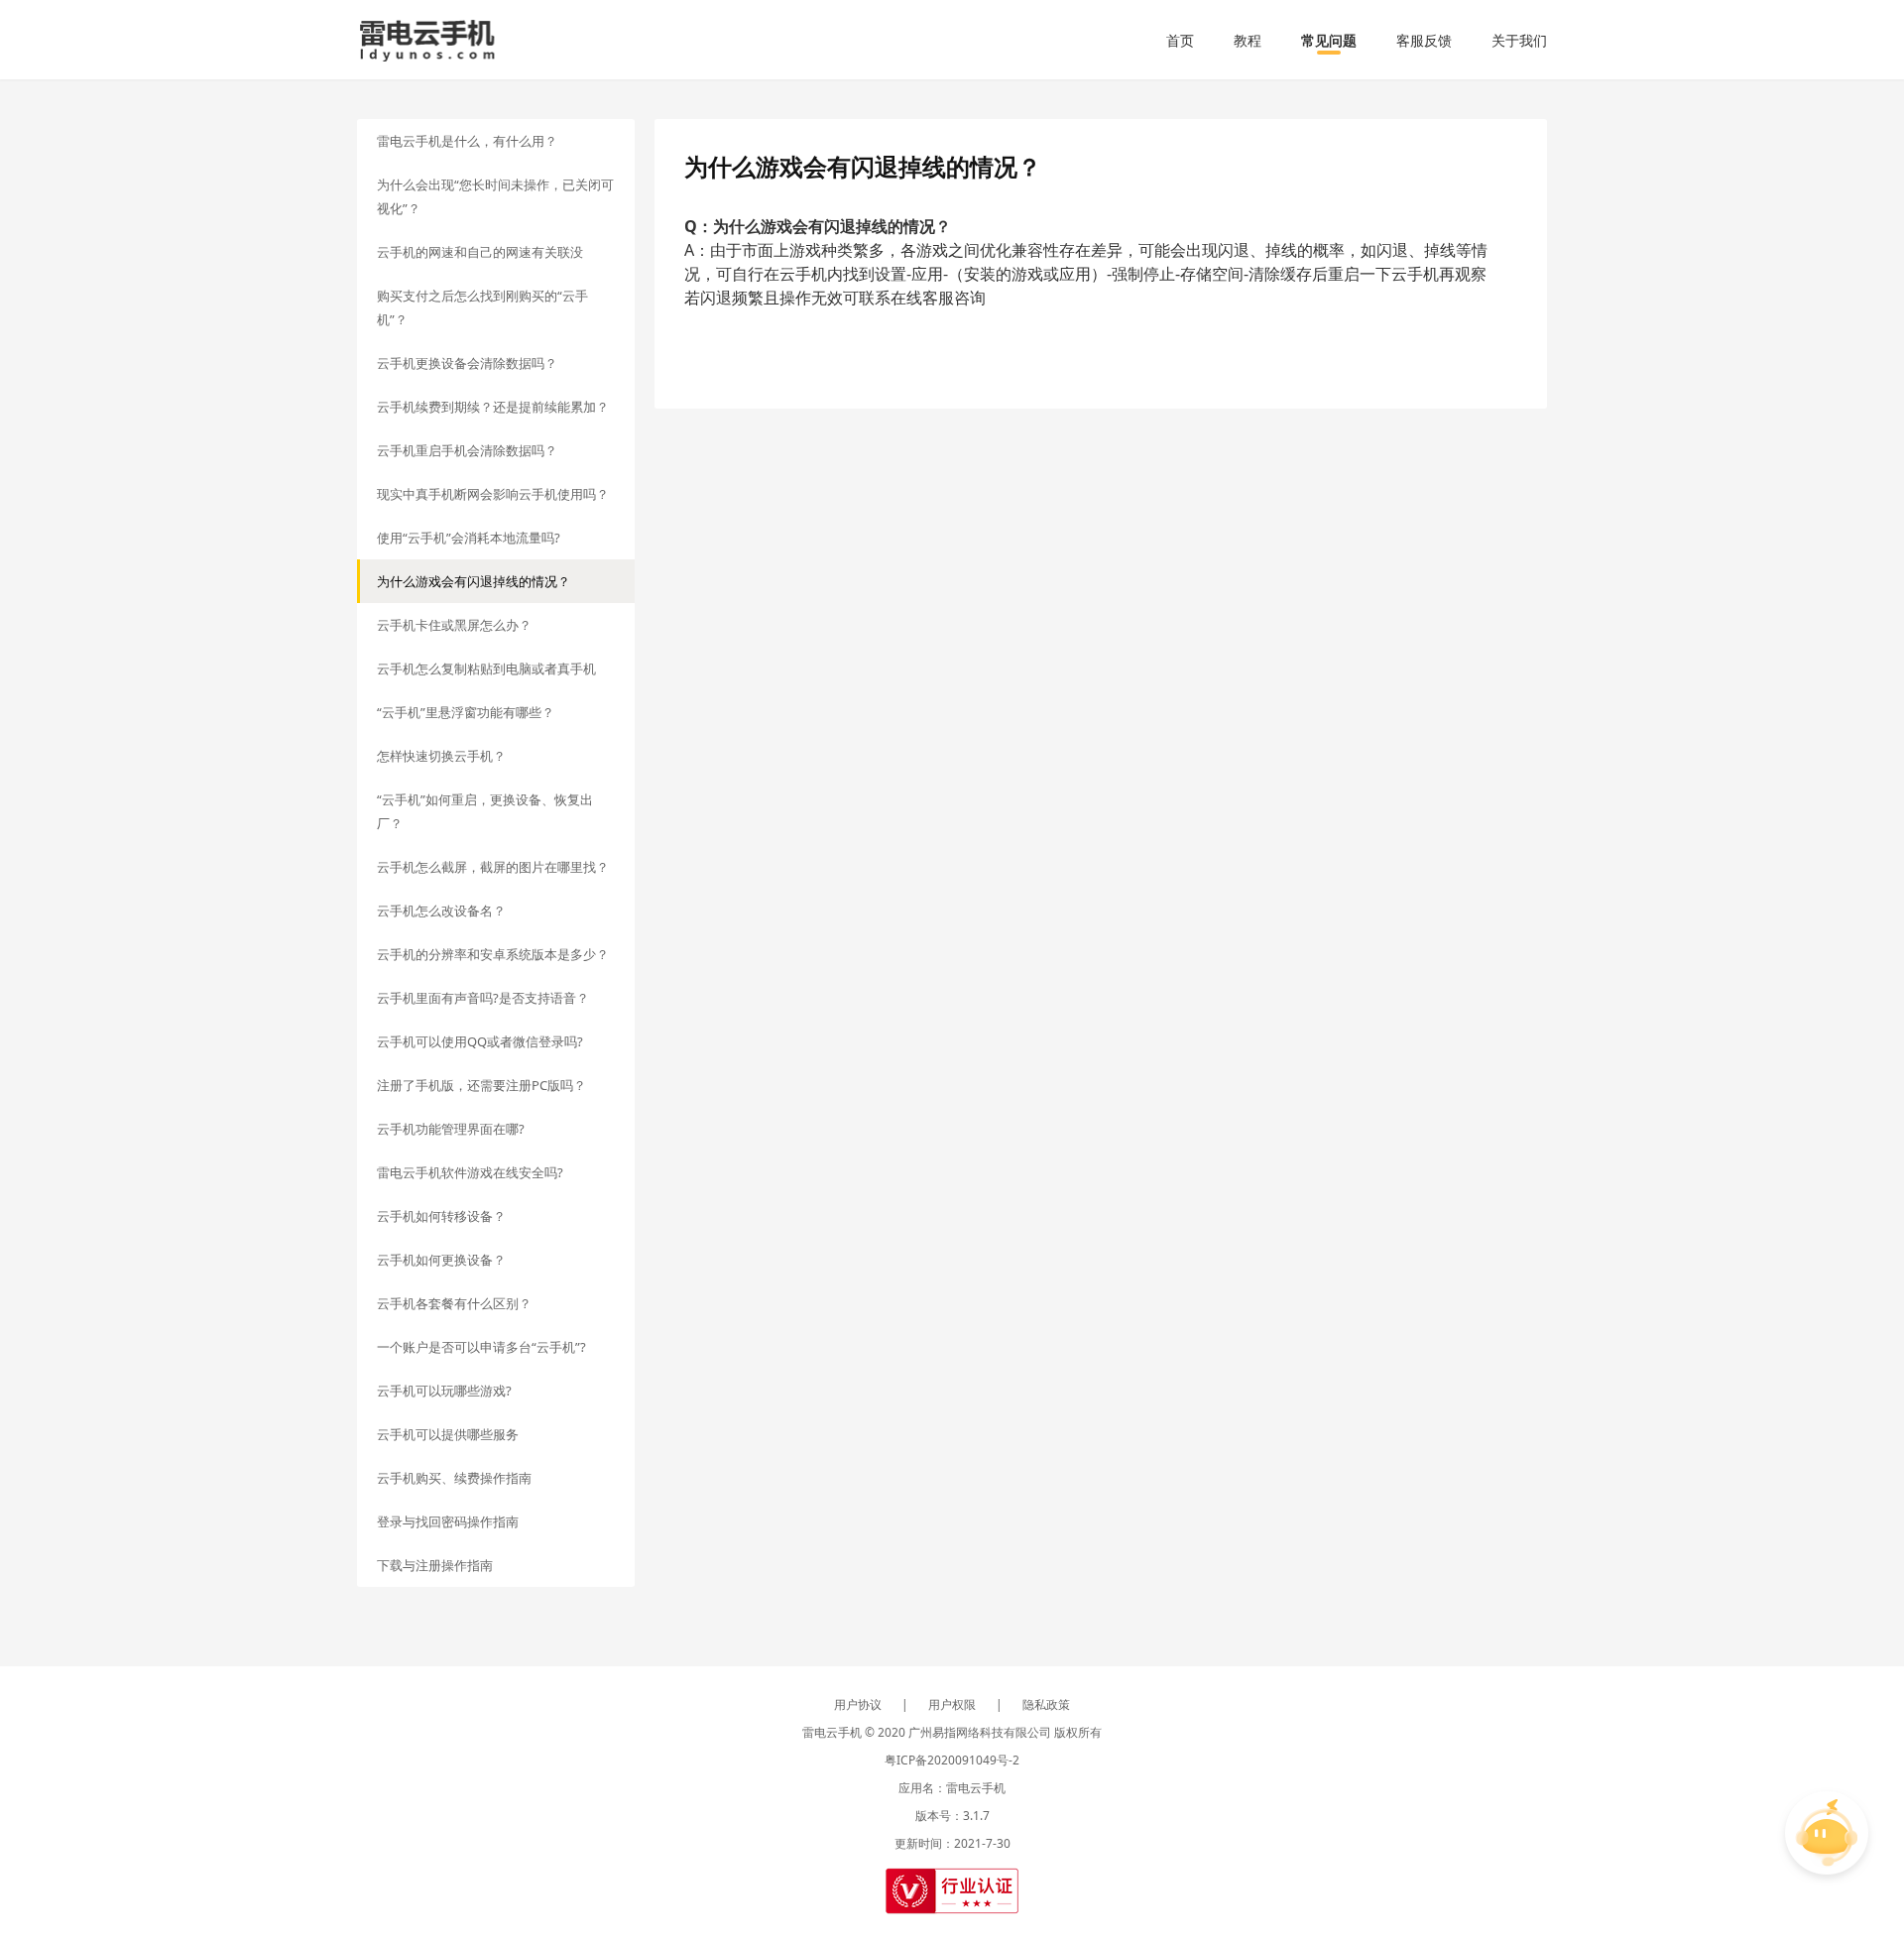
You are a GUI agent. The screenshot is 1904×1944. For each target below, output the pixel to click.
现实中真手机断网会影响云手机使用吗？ (493, 494)
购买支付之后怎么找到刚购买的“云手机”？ (482, 307)
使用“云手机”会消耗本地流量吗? (469, 538)
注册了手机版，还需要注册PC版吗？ (481, 1085)
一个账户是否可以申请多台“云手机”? (481, 1347)
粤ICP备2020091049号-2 (952, 1760)
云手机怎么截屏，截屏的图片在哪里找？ (493, 867)
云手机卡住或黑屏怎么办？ (454, 625)
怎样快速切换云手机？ (441, 756)
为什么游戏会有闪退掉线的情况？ (474, 581)
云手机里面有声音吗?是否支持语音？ (483, 998)
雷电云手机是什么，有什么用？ (467, 141)
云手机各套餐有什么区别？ (454, 1303)
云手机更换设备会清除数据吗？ (467, 363)
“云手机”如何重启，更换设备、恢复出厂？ (485, 811)
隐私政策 (1046, 1704)
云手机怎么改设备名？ (441, 911)
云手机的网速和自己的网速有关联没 (480, 252)
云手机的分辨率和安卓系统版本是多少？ (493, 954)
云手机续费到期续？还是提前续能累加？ (493, 407)
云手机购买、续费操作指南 (454, 1478)
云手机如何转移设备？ (441, 1216)
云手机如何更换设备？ (441, 1260)
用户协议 (858, 1704)
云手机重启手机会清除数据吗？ (467, 450)
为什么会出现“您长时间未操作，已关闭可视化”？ (495, 196)
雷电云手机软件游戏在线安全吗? (470, 1172)
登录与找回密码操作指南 (448, 1521)
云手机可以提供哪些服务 (448, 1434)
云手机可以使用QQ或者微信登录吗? (480, 1041)
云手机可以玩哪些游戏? (444, 1391)
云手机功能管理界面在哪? (451, 1129)
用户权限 (952, 1704)
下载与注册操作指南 (435, 1565)
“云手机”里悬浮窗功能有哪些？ (466, 712)
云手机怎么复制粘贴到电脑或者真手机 (486, 668)
